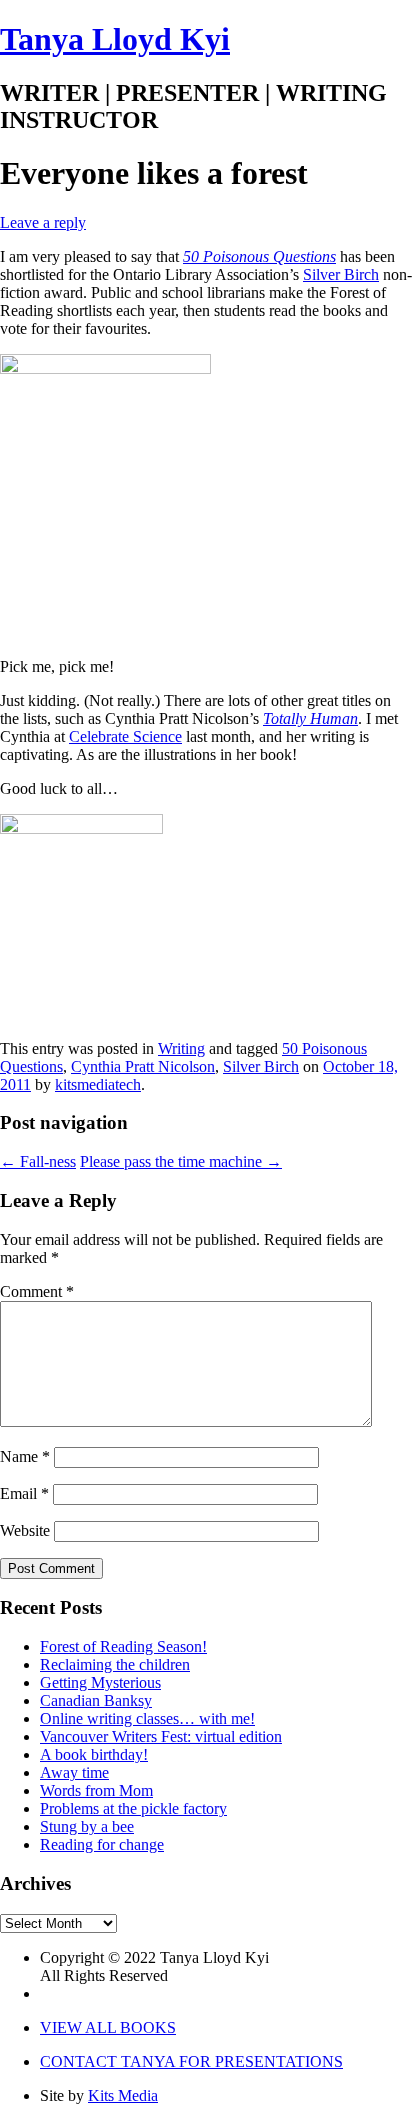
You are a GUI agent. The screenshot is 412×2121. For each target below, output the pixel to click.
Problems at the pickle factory (133, 1808)
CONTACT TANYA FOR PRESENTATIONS (191, 2061)
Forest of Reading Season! (123, 1646)
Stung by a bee (87, 1826)
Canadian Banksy (96, 1700)
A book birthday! (94, 1754)
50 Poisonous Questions (259, 256)
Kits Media (123, 2095)
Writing (181, 1048)
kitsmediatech (98, 1084)
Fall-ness (38, 1161)
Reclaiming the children (115, 1664)
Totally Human (310, 718)
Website (25, 1530)
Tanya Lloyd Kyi (115, 39)
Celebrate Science (125, 736)
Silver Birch (341, 274)
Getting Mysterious (100, 1682)
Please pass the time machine (181, 1161)
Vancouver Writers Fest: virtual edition (161, 1736)
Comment (37, 1291)
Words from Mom (96, 1790)
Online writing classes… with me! (147, 1718)
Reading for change (102, 1844)
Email (24, 1493)
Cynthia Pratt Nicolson (143, 1066)
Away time (74, 1772)
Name (25, 1456)
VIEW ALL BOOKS (108, 2027)
